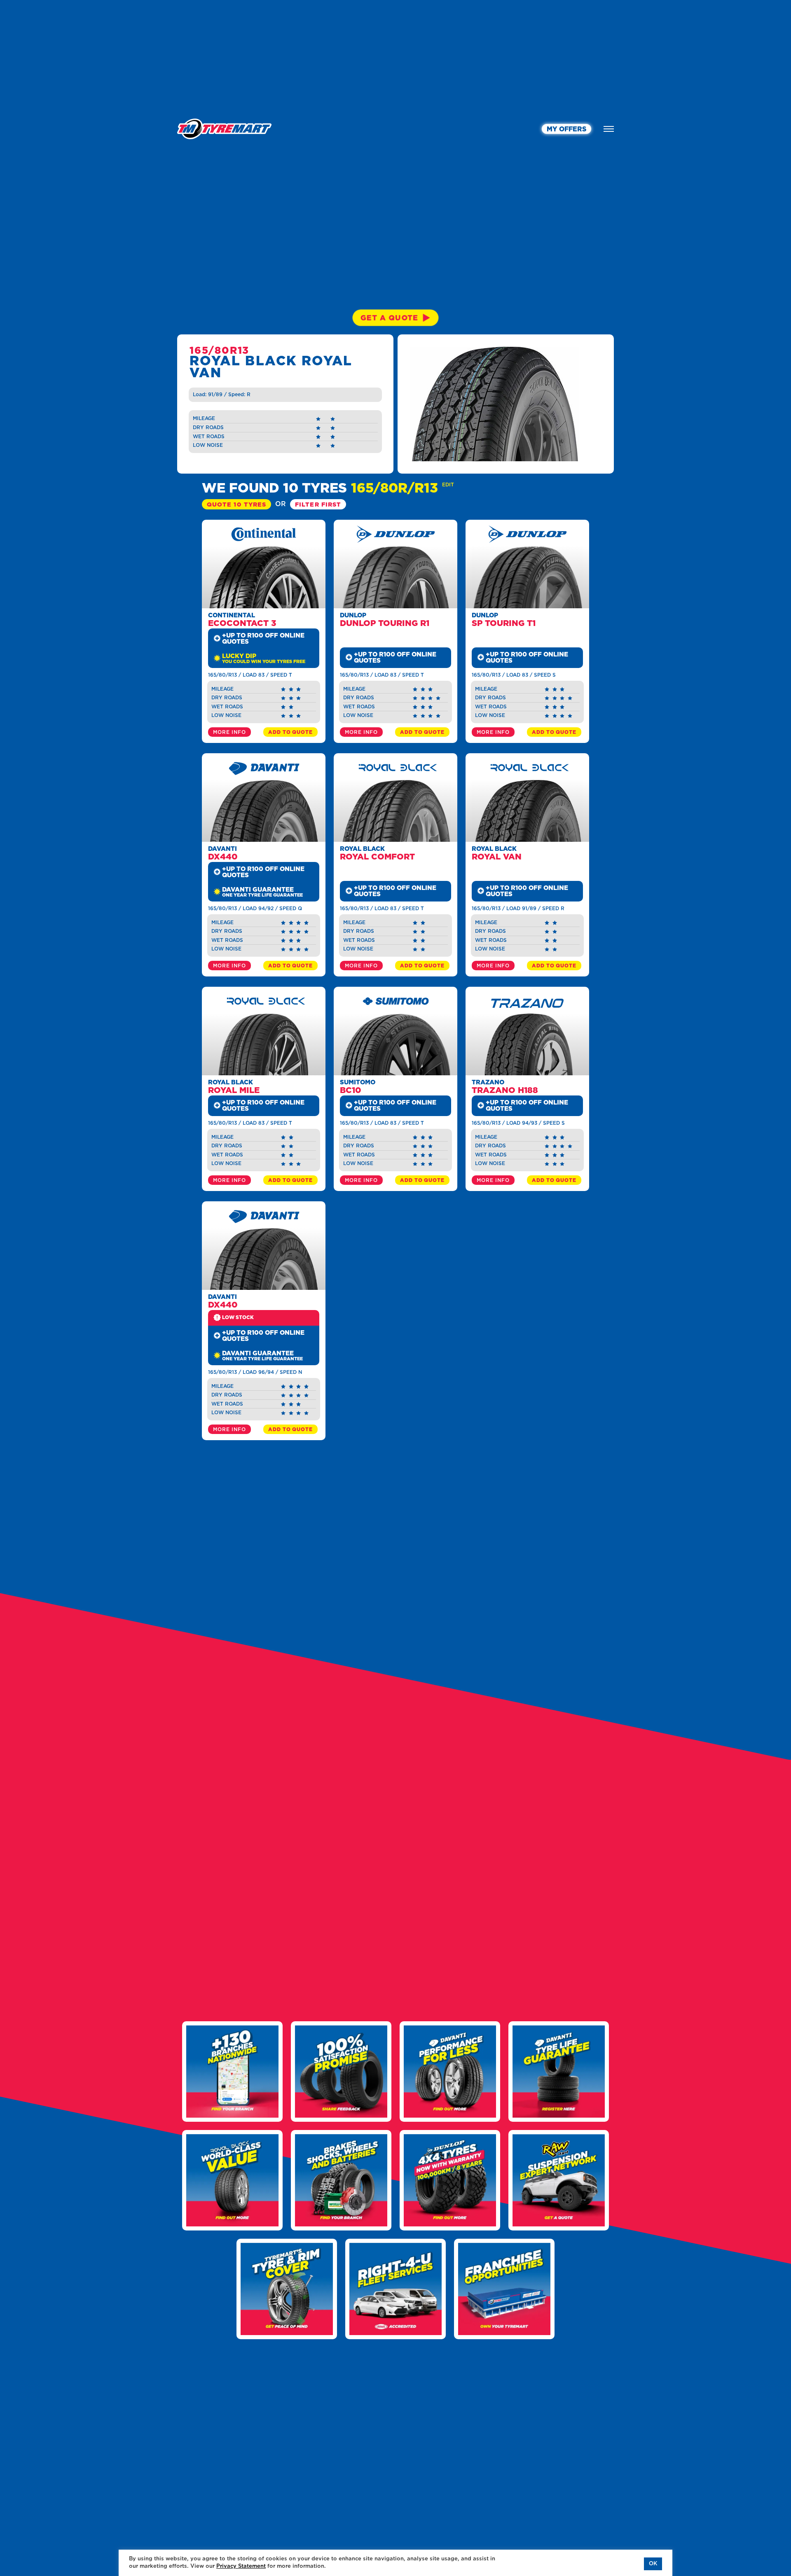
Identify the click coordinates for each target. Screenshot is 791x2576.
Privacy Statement (241, 2566)
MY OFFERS (566, 129)
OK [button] (653, 2564)
